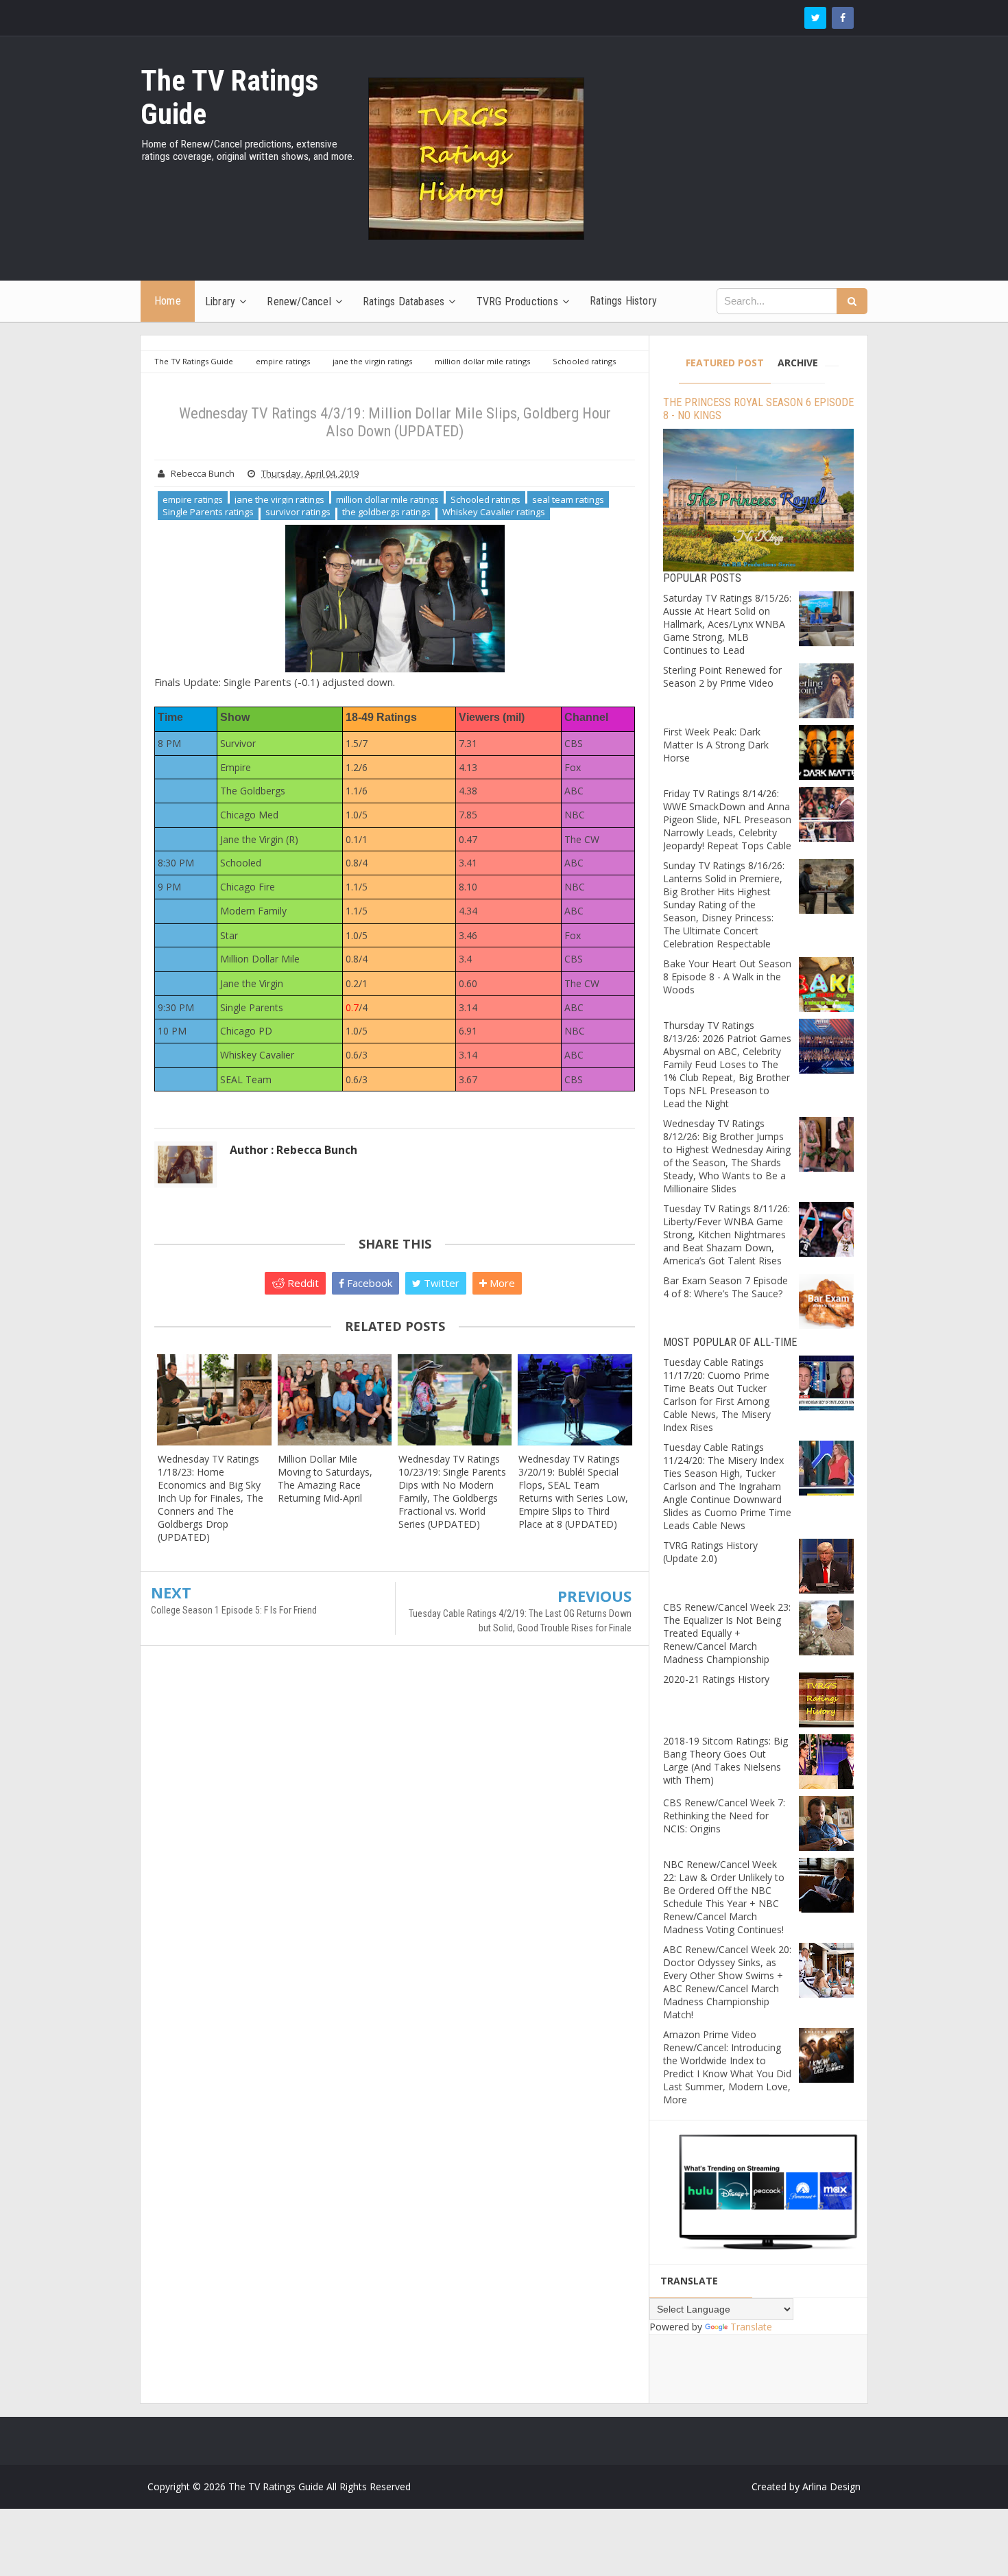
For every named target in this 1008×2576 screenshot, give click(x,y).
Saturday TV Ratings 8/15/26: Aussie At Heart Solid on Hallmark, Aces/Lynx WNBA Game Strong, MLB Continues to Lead (727, 624)
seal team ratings (568, 499)
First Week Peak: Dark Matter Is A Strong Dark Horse (716, 745)
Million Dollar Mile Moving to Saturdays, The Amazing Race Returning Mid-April (325, 1478)
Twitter (440, 1283)
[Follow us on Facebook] (843, 18)
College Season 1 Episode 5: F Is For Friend (234, 1610)
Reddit (302, 1283)
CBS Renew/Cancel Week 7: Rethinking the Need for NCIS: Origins (724, 1816)
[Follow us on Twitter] (815, 18)
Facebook (368, 1283)
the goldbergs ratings (386, 512)
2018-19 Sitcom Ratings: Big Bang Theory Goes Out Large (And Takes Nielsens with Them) (725, 1760)
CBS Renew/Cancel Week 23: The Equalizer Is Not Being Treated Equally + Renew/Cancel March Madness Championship (727, 1633)
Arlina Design (831, 2486)
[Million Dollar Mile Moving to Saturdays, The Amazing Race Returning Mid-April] (334, 1400)
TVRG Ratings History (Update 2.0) (710, 1552)
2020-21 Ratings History (716, 1679)
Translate (751, 2327)
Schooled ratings (485, 499)
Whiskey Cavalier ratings (494, 512)
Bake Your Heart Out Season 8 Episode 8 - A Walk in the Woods (727, 977)
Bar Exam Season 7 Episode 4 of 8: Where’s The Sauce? (725, 1287)
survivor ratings (298, 512)
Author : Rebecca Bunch (293, 1150)
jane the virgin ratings (279, 499)
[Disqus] (395, 1854)
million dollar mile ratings (387, 499)
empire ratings (193, 499)
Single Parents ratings (208, 512)
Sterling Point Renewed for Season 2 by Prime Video (722, 676)
